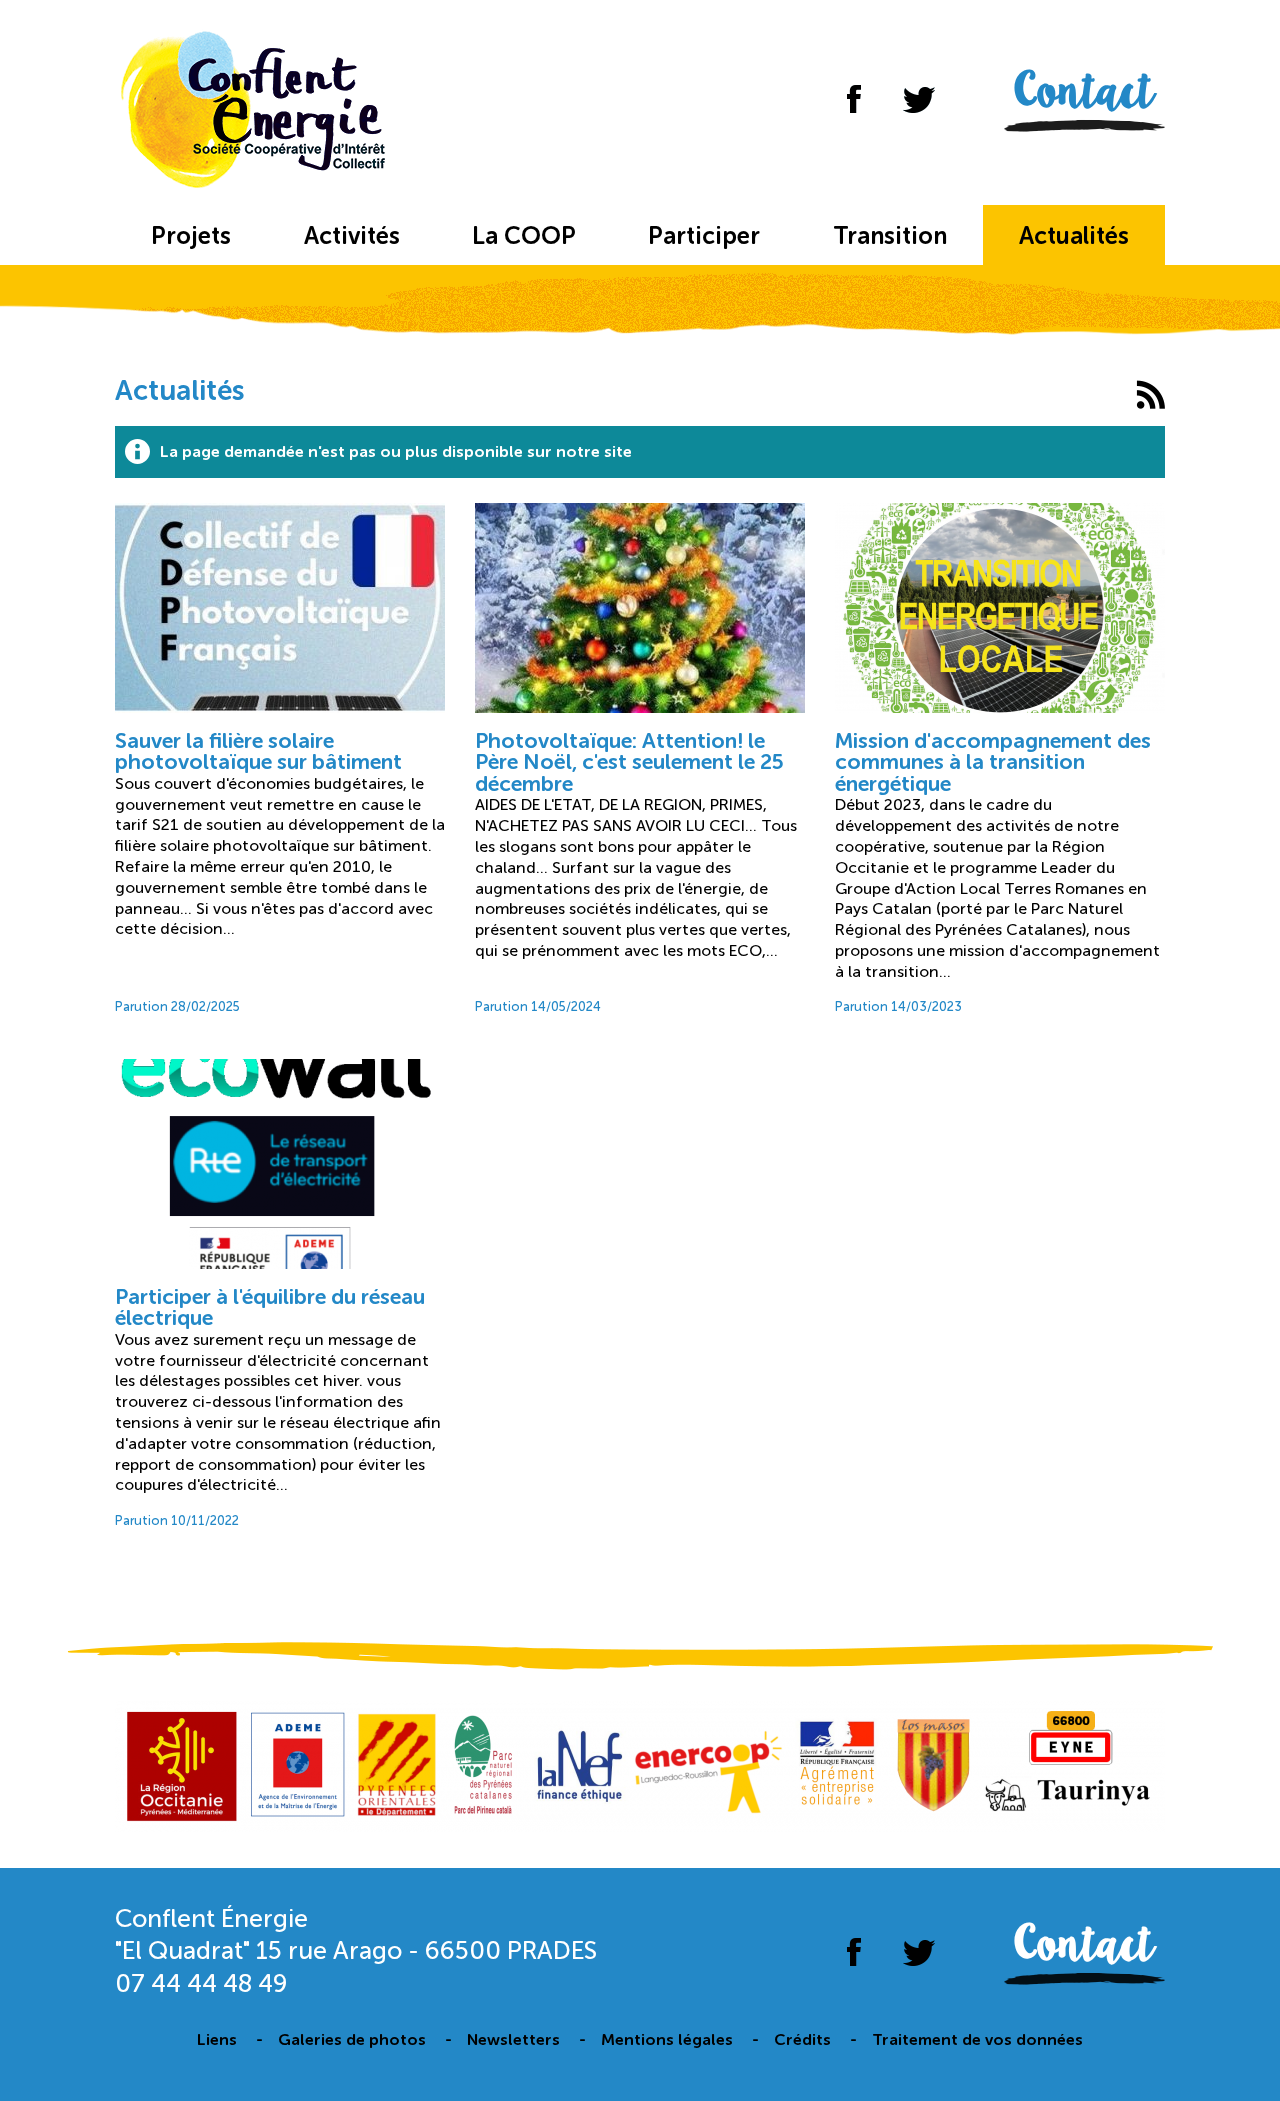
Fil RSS (1150, 394)
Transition (890, 235)
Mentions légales (667, 2039)
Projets (191, 235)
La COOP (524, 235)
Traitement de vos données (977, 2039)
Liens (217, 2039)
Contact (1084, 93)
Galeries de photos (352, 2039)
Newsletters (513, 2039)
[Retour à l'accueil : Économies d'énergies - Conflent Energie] (257, 113)
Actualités (1074, 235)
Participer (704, 235)
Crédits (802, 2039)
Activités (352, 235)
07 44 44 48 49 (201, 1983)
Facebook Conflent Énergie (854, 99)
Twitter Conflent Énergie (918, 99)
